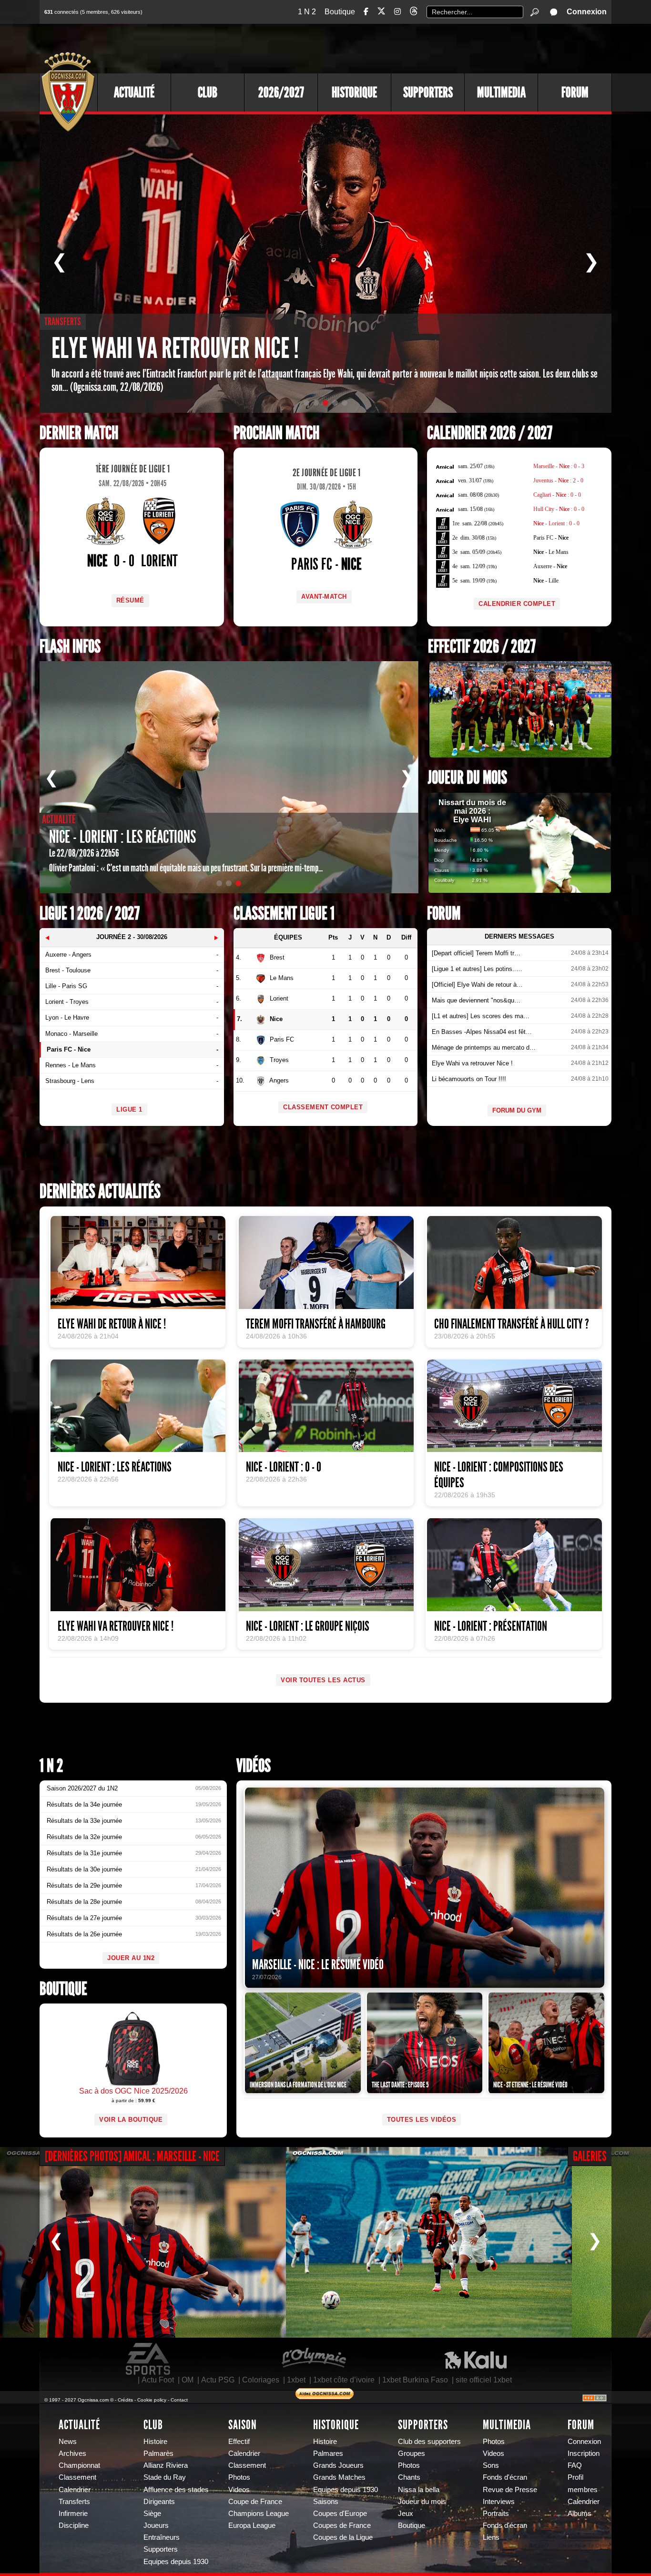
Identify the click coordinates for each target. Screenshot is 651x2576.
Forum (575, 92)
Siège (152, 2514)
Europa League (252, 2525)
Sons (491, 2465)
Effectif (239, 2442)
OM (188, 2380)
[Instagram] (397, 12)
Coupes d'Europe (340, 2514)
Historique (354, 92)
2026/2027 (281, 92)
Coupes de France (342, 2525)
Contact (179, 2400)
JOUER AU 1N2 (131, 1958)
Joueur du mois (468, 778)
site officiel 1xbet (484, 2380)
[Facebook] (366, 12)
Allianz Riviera (166, 2465)
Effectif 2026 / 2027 (482, 647)
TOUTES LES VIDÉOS (422, 2120)
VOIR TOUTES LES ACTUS (323, 1680)
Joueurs (156, 2525)
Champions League (259, 2514)
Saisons (326, 2502)
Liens (491, 2537)
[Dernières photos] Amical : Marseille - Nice (132, 2156)
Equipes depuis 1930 (176, 2562)
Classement (77, 2477)
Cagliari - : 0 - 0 (557, 495)
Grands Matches (339, 2477)
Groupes (412, 2453)
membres (583, 2490)
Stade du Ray (165, 2477)
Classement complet (323, 1107)
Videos (239, 2490)
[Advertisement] (437, 48)
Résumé (130, 600)
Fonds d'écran (505, 2477)
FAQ (575, 2465)
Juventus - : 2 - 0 (558, 480)
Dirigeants (159, 2502)
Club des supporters (429, 2442)
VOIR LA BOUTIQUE (131, 2120)
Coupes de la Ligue (343, 2537)
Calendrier (75, 2490)
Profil (575, 2477)
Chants (409, 2477)
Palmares (328, 2453)
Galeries (590, 2156)
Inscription (584, 2453)
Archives (72, 2453)
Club (208, 92)
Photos (239, 2477)
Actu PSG (218, 2380)
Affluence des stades (176, 2490)
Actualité (134, 92)
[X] (381, 13)
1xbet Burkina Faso (415, 2380)
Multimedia (501, 92)
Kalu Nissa (476, 2359)
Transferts (74, 2502)
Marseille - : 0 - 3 (559, 466)
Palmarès (158, 2453)
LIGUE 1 (129, 1109)
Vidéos (254, 1766)
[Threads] (414, 13)
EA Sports (149, 2359)
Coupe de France (255, 2502)
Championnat (79, 2465)
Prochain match (276, 433)
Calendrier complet (517, 604)
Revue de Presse (510, 2490)
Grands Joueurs (338, 2465)
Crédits (125, 2400)
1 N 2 (307, 12)
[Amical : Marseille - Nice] (143, 2242)
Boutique (340, 12)
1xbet (296, 2380)
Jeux (406, 2514)
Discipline (74, 2525)
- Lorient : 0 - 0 (556, 523)
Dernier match (79, 433)
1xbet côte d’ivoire (344, 2380)
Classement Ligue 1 (284, 914)
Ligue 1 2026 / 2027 (90, 914)
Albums (580, 2514)
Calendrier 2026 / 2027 (490, 433)
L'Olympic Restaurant (314, 2359)
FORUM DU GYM (517, 1110)
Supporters (428, 92)
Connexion (587, 12)
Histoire (155, 2442)
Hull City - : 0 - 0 (559, 509)
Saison (243, 2425)
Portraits (496, 2514)
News (68, 2442)
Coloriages (261, 2380)
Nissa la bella (419, 2490)
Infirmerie (73, 2514)
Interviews (499, 2502)
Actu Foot (158, 2380)
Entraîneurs (162, 2537)
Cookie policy (152, 2400)
